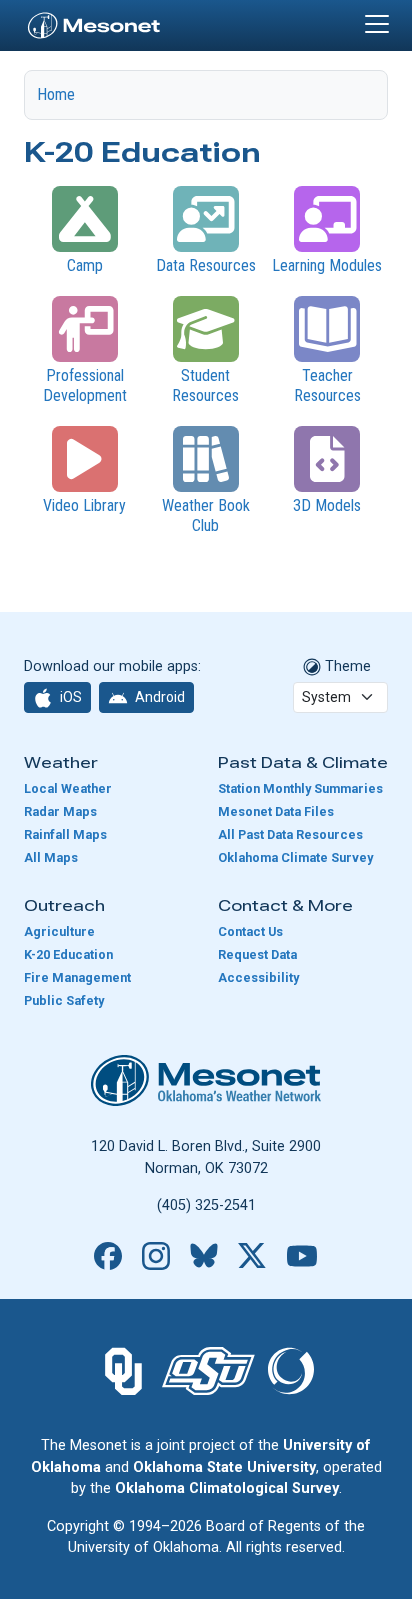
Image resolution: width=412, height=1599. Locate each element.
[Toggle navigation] (377, 24)
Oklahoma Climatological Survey (227, 1488)
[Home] (94, 23)
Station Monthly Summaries (300, 788)
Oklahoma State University (224, 1467)
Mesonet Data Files (276, 811)
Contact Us (250, 931)
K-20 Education (68, 954)
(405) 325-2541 (206, 1205)
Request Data (257, 954)
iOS (69, 697)
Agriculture (59, 931)
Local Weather (68, 788)
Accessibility (258, 977)
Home (56, 94)
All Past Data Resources (290, 834)
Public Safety (64, 1000)
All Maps (51, 857)
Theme (346, 666)
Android (158, 697)
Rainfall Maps (65, 834)
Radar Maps (60, 811)
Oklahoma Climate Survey (295, 857)
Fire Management (77, 977)
